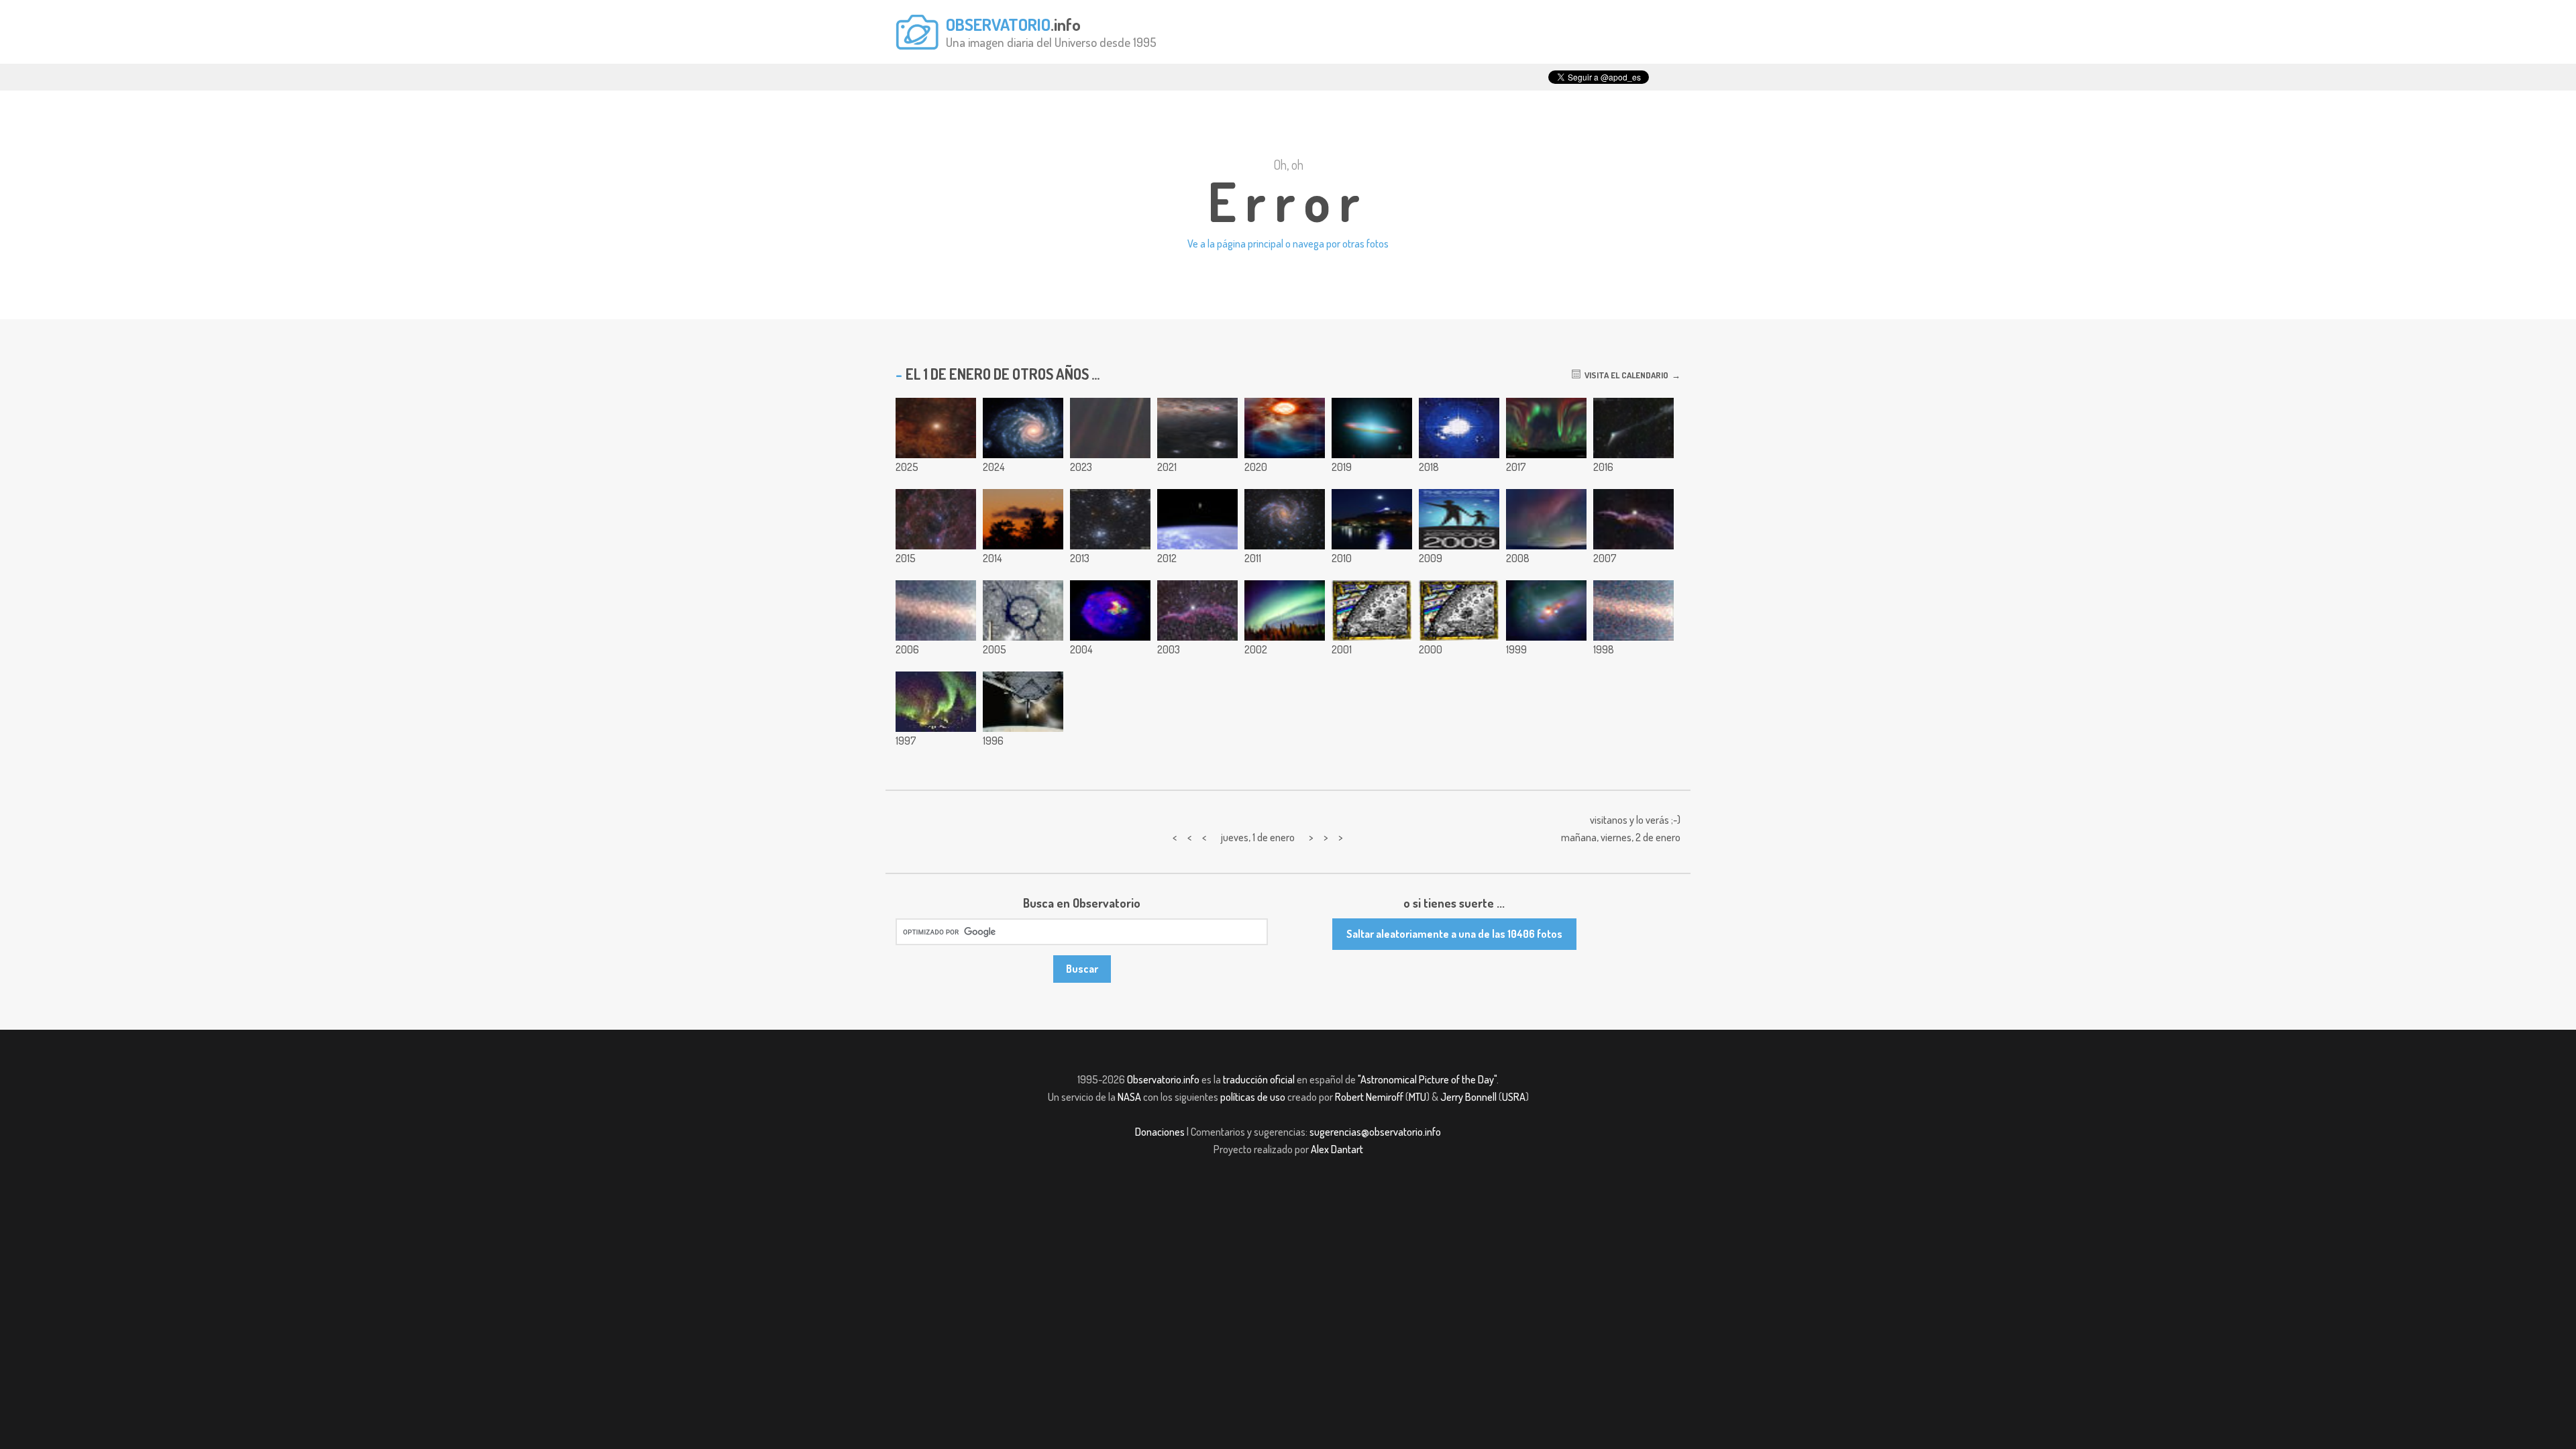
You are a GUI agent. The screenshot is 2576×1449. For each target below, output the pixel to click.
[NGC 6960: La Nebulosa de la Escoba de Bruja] (1197, 610)
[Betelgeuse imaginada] (1285, 428)
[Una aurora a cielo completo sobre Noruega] (1546, 428)
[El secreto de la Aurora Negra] (1285, 610)
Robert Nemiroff (1369, 1097)
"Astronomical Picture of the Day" (1427, 1079)
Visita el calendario (1624, 375)
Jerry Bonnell (1468, 1097)
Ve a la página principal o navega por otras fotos (1288, 244)
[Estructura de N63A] (1110, 610)
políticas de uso (1253, 1097)
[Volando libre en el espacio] (1197, 519)
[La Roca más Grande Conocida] (1633, 610)
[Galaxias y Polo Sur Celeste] (1197, 428)
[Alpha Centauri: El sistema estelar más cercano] (936, 428)
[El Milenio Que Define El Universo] (1459, 610)
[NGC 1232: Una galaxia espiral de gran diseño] (1023, 428)
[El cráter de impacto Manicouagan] (1023, 610)
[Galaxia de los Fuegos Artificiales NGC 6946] (1285, 519)
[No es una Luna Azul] (1372, 519)
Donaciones (1160, 1132)
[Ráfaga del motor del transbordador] (1023, 702)
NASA (1129, 1097)
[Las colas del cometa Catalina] (1633, 428)
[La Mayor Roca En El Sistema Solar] (936, 610)
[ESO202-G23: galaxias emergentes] (1546, 610)
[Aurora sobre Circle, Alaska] (936, 702)
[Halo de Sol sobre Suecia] (1459, 428)
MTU (1417, 1097)
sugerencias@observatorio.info (1375, 1132)
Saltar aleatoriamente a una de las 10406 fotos (1454, 934)
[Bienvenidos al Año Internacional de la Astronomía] (1459, 519)
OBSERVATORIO (998, 24)
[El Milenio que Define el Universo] (1372, 610)
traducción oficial (1259, 1079)
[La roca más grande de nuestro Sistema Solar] (1110, 428)
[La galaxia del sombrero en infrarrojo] (1372, 428)
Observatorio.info (1163, 1079)
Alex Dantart (1337, 1149)
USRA (1514, 1097)
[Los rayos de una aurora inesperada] (1546, 519)
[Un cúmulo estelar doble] (1110, 519)
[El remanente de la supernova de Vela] (936, 519)
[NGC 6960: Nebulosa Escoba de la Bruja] (1633, 519)
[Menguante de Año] (1023, 519)
